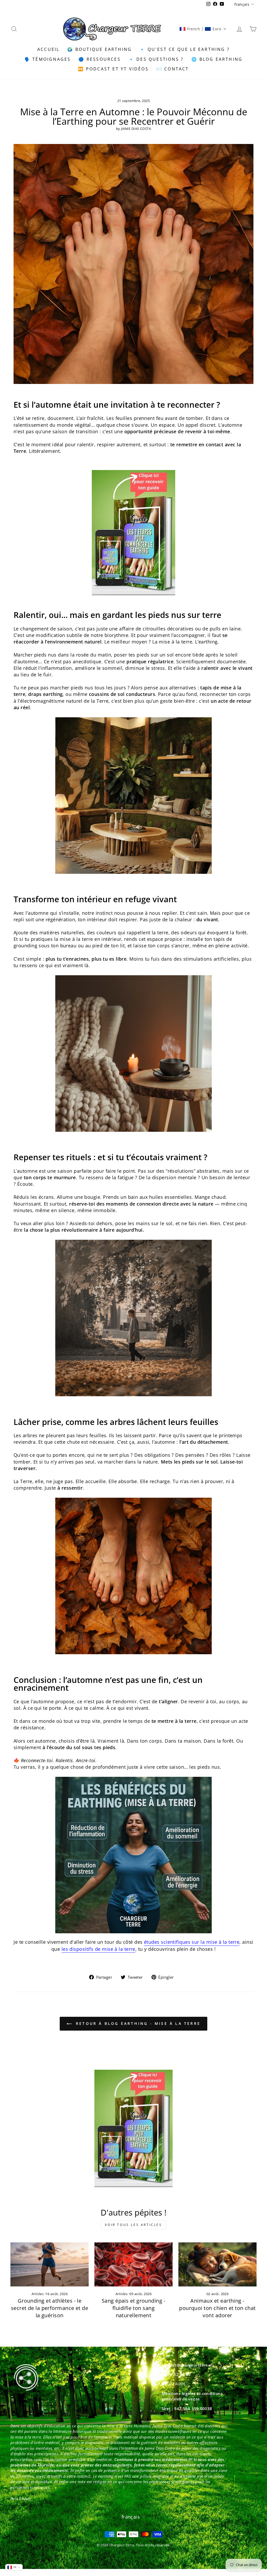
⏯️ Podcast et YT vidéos (113, 69)
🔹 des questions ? (156, 59)
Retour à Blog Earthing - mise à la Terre (137, 2023)
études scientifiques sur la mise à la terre (192, 1942)
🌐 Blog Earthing (217, 59)
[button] (203, 29)
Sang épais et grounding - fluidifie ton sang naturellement (133, 2308)
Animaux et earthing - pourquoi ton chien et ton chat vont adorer (217, 2308)
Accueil (48, 49)
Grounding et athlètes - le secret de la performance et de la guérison (50, 2308)
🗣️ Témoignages (48, 59)
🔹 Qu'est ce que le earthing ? (185, 49)
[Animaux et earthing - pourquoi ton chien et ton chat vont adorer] (217, 2264)
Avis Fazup (21, 2498)
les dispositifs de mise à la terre (98, 1949)
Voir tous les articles (133, 2225)
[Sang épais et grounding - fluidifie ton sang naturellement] (133, 2264)
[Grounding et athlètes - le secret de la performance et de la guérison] (50, 2264)
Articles (38, 2294)
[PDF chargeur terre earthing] (133, 533)
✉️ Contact (173, 69)
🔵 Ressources (99, 59)
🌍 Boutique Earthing (99, 49)
